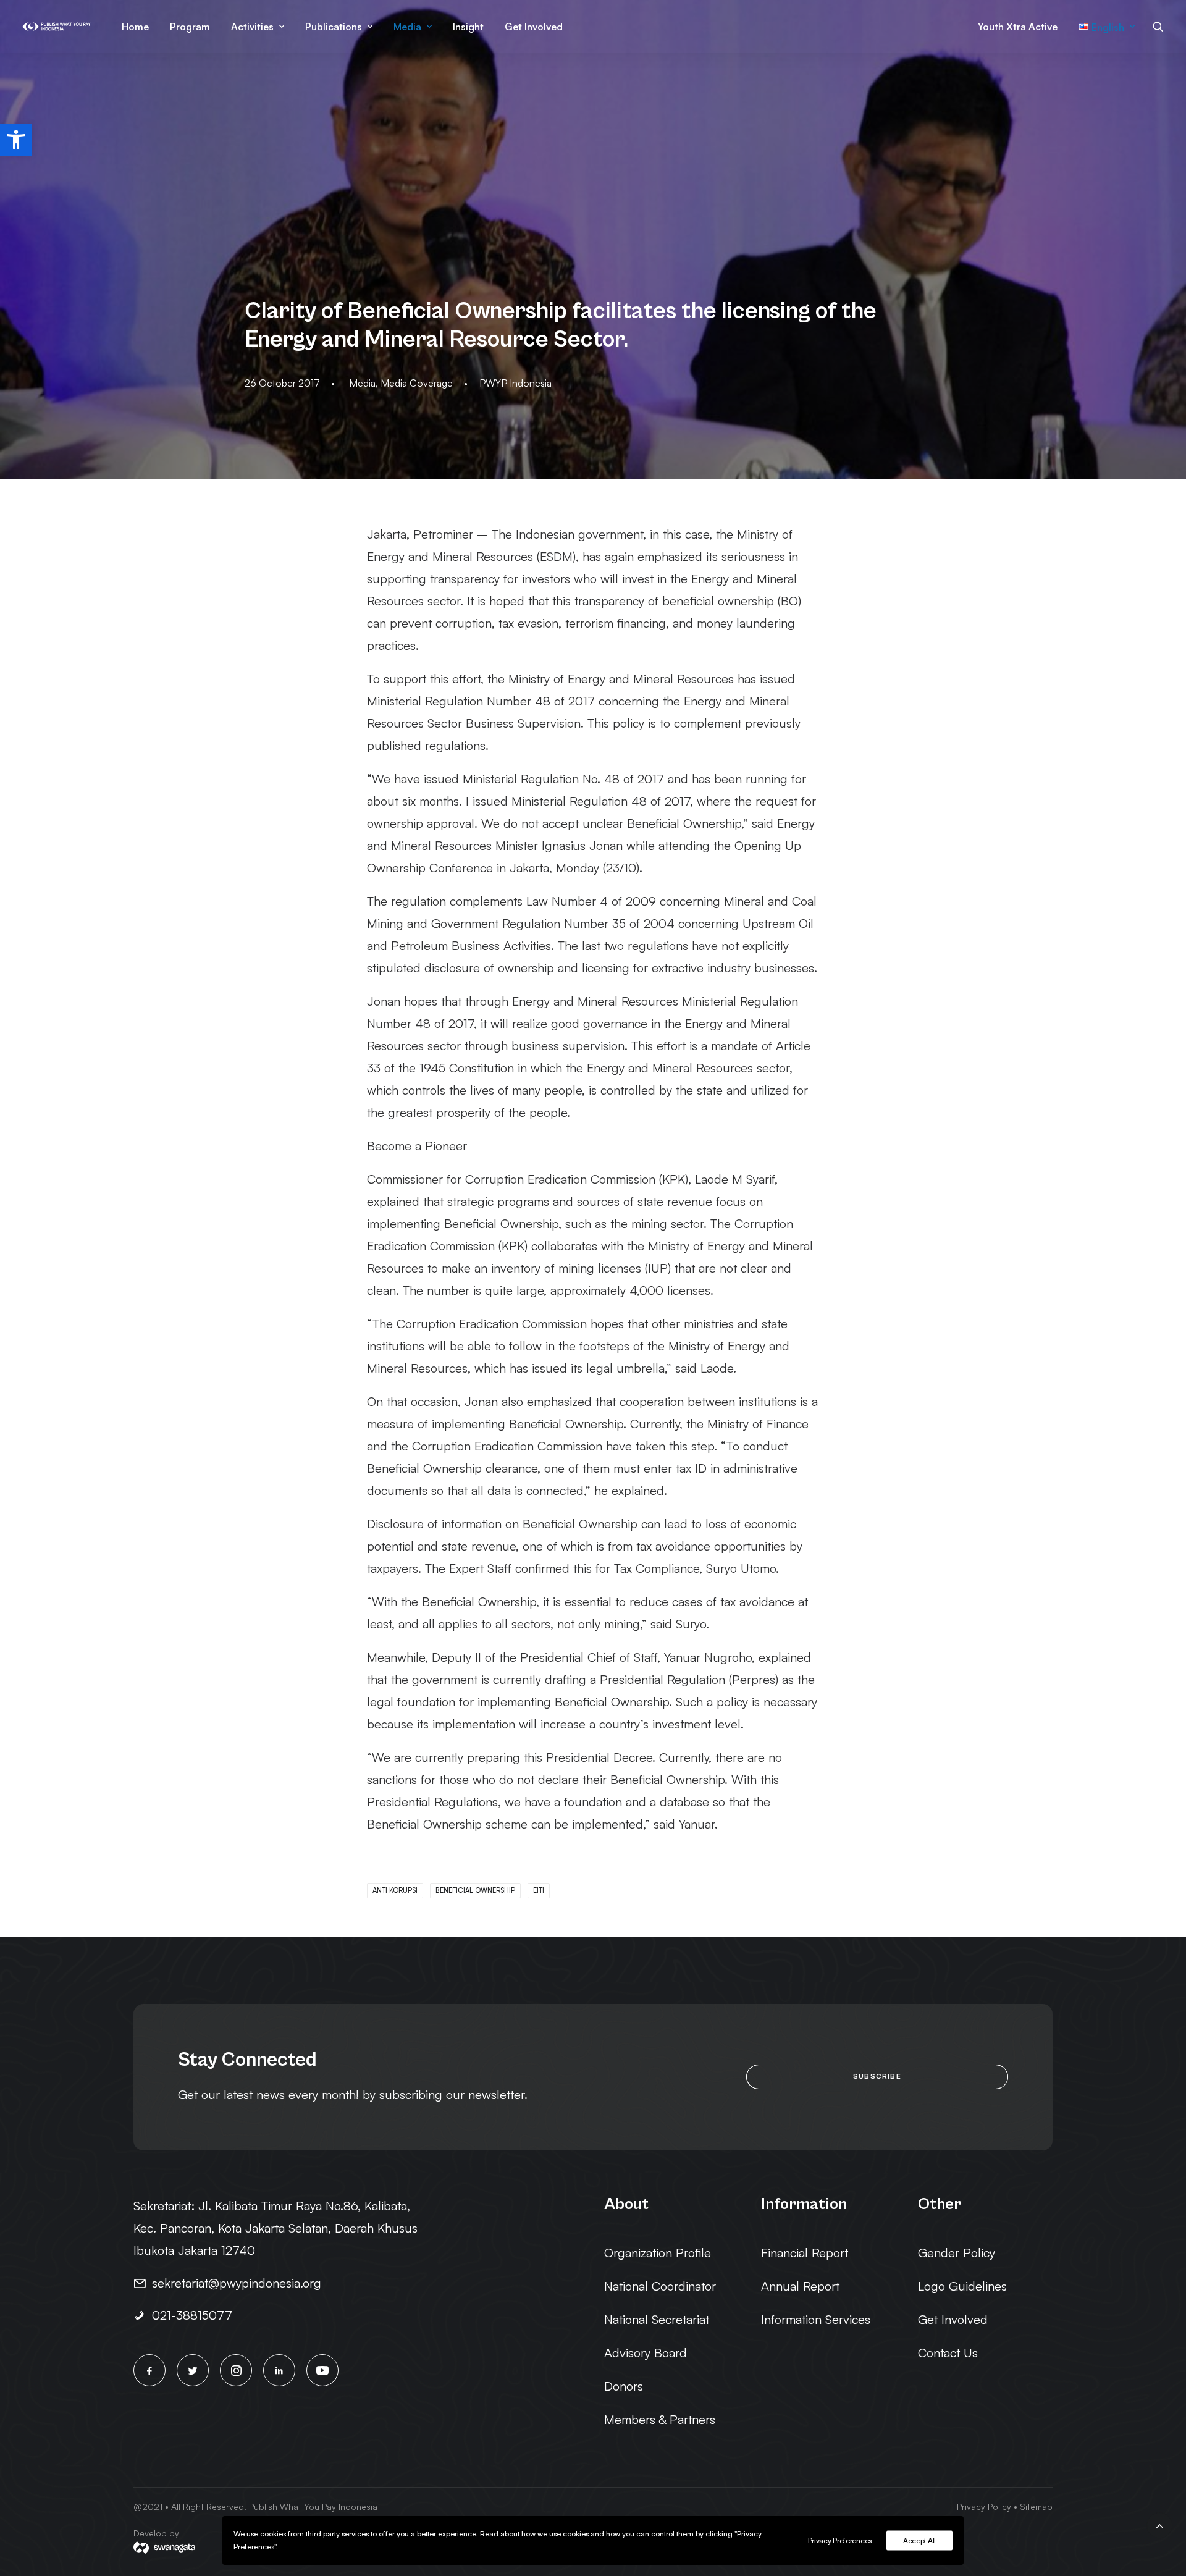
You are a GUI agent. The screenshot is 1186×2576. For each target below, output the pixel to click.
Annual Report (800, 2286)
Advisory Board (646, 2353)
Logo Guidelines (962, 2286)
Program (190, 27)
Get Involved (534, 27)
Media (407, 27)
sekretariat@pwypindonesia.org (237, 2283)
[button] (16, 140)
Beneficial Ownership (475, 1890)
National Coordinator (660, 2286)
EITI (539, 1890)
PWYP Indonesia (515, 383)
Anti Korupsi (395, 1890)
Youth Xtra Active (1018, 27)
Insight (468, 27)
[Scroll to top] (1159, 2524)
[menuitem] (135, 27)
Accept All (919, 2540)
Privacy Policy (984, 2507)
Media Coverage (417, 383)
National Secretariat (657, 2319)
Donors (624, 2386)
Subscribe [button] (877, 2077)
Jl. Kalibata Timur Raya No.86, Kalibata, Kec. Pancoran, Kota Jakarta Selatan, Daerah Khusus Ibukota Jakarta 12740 (275, 2228)
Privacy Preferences (840, 2540)
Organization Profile (658, 2253)
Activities (252, 27)
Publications (334, 27)
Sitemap (1036, 2507)
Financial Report (805, 2253)
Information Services (816, 2319)
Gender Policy (957, 2253)
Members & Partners (660, 2419)
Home (135, 27)
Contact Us (948, 2353)
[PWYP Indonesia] (57, 27)
